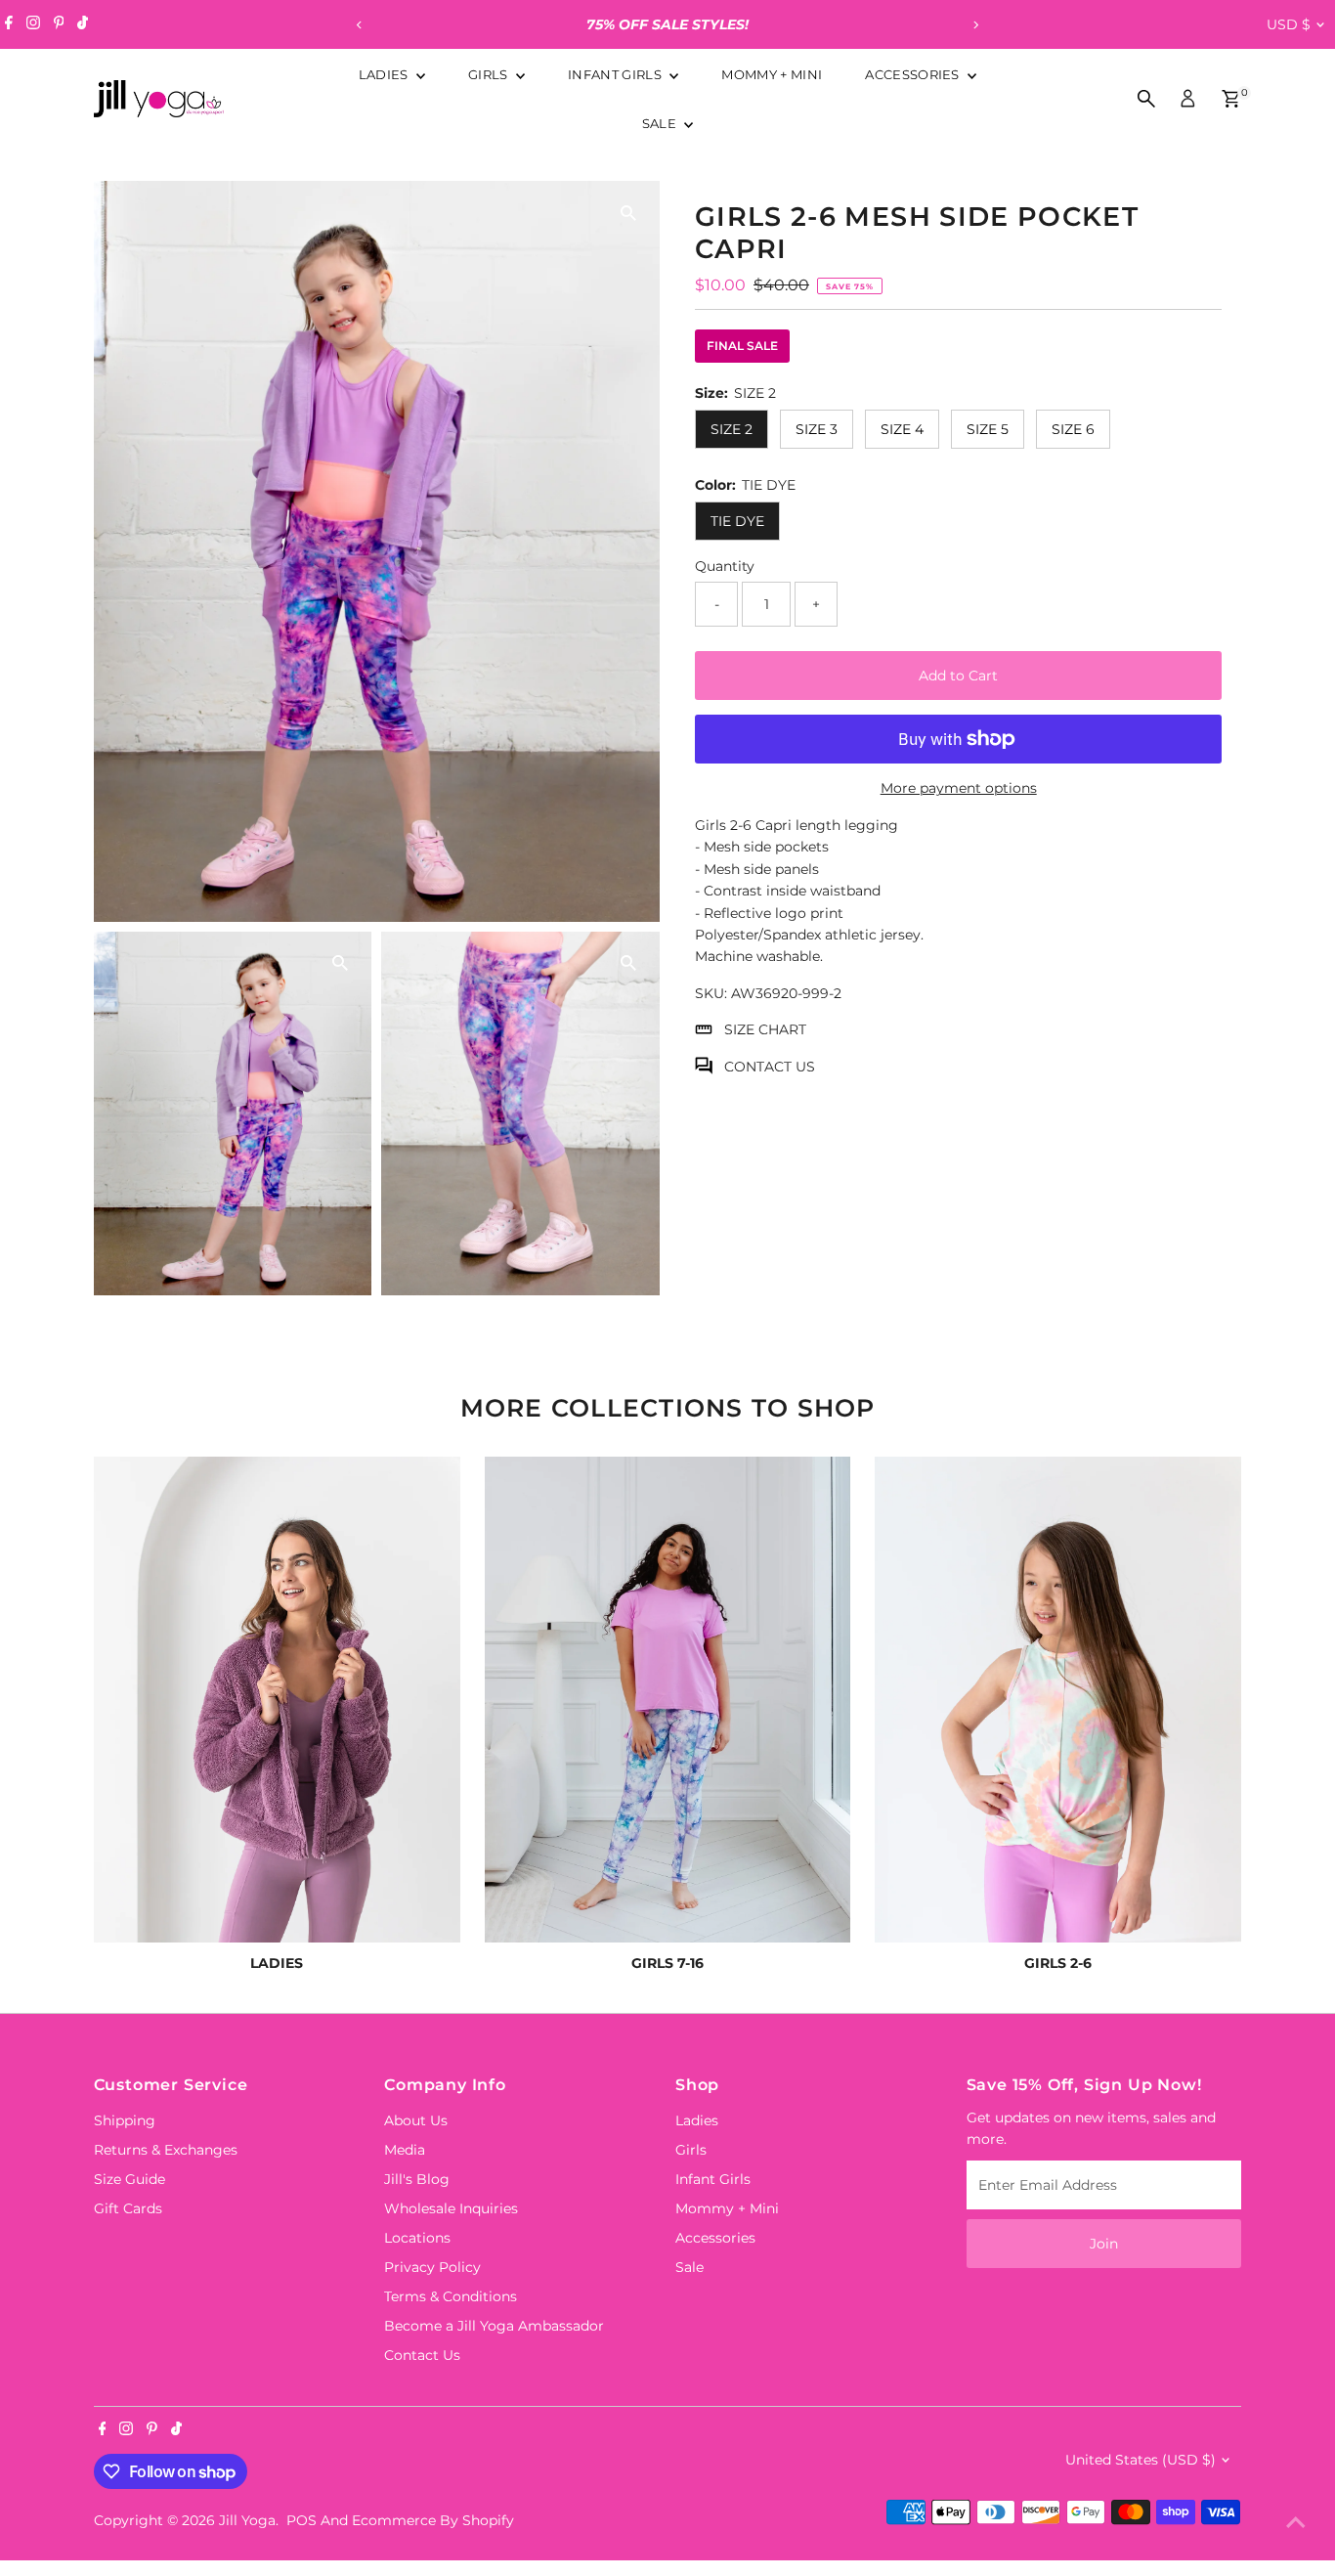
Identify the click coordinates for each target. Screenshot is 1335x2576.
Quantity (725, 566)
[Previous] (360, 25)
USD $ (1289, 24)
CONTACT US (770, 1066)
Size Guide (129, 2179)
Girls (490, 74)
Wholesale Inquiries (451, 2208)
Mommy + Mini (772, 74)
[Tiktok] (83, 24)
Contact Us (422, 2355)
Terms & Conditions (451, 2296)
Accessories (914, 74)
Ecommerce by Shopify (433, 2520)
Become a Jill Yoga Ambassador (494, 2326)
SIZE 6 (1073, 429)
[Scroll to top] (1296, 2522)
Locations (417, 2238)
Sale (661, 123)
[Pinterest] (59, 24)
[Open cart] (1231, 99)
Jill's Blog (417, 2179)
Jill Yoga (247, 2520)
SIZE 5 (988, 429)
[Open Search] (1146, 99)
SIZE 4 (902, 429)
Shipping (125, 2120)
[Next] (976, 25)
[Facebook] (9, 24)
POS (301, 2520)
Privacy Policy (432, 2267)
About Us (416, 2120)
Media (405, 2150)
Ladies (385, 74)
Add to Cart (958, 676)
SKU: (711, 992)
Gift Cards (128, 2208)
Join (1104, 2244)
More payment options (959, 788)
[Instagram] (33, 24)
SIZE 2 (732, 429)
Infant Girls (616, 74)
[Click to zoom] (628, 213)
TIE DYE (737, 521)
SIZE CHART (765, 1029)
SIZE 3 (817, 429)
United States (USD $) (1141, 2460)
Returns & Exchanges (166, 2150)
